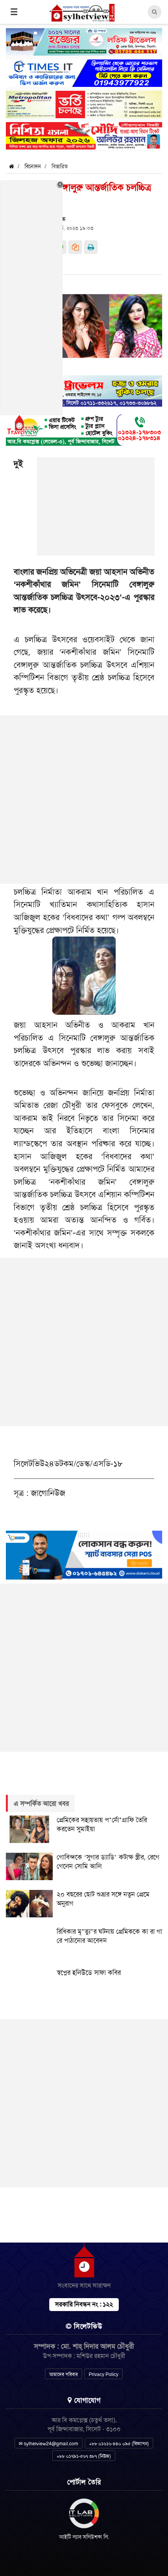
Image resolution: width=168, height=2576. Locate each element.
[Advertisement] (96, 511)
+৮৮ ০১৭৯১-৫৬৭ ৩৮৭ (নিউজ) (84, 2456)
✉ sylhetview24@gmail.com (48, 2444)
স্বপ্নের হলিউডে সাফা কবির (89, 1973)
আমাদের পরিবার (63, 2374)
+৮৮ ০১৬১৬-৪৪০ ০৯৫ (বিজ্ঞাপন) (119, 2444)
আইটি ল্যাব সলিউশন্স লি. (84, 2537)
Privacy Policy (104, 2374)
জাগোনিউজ (48, 1493)
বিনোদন (33, 166)
